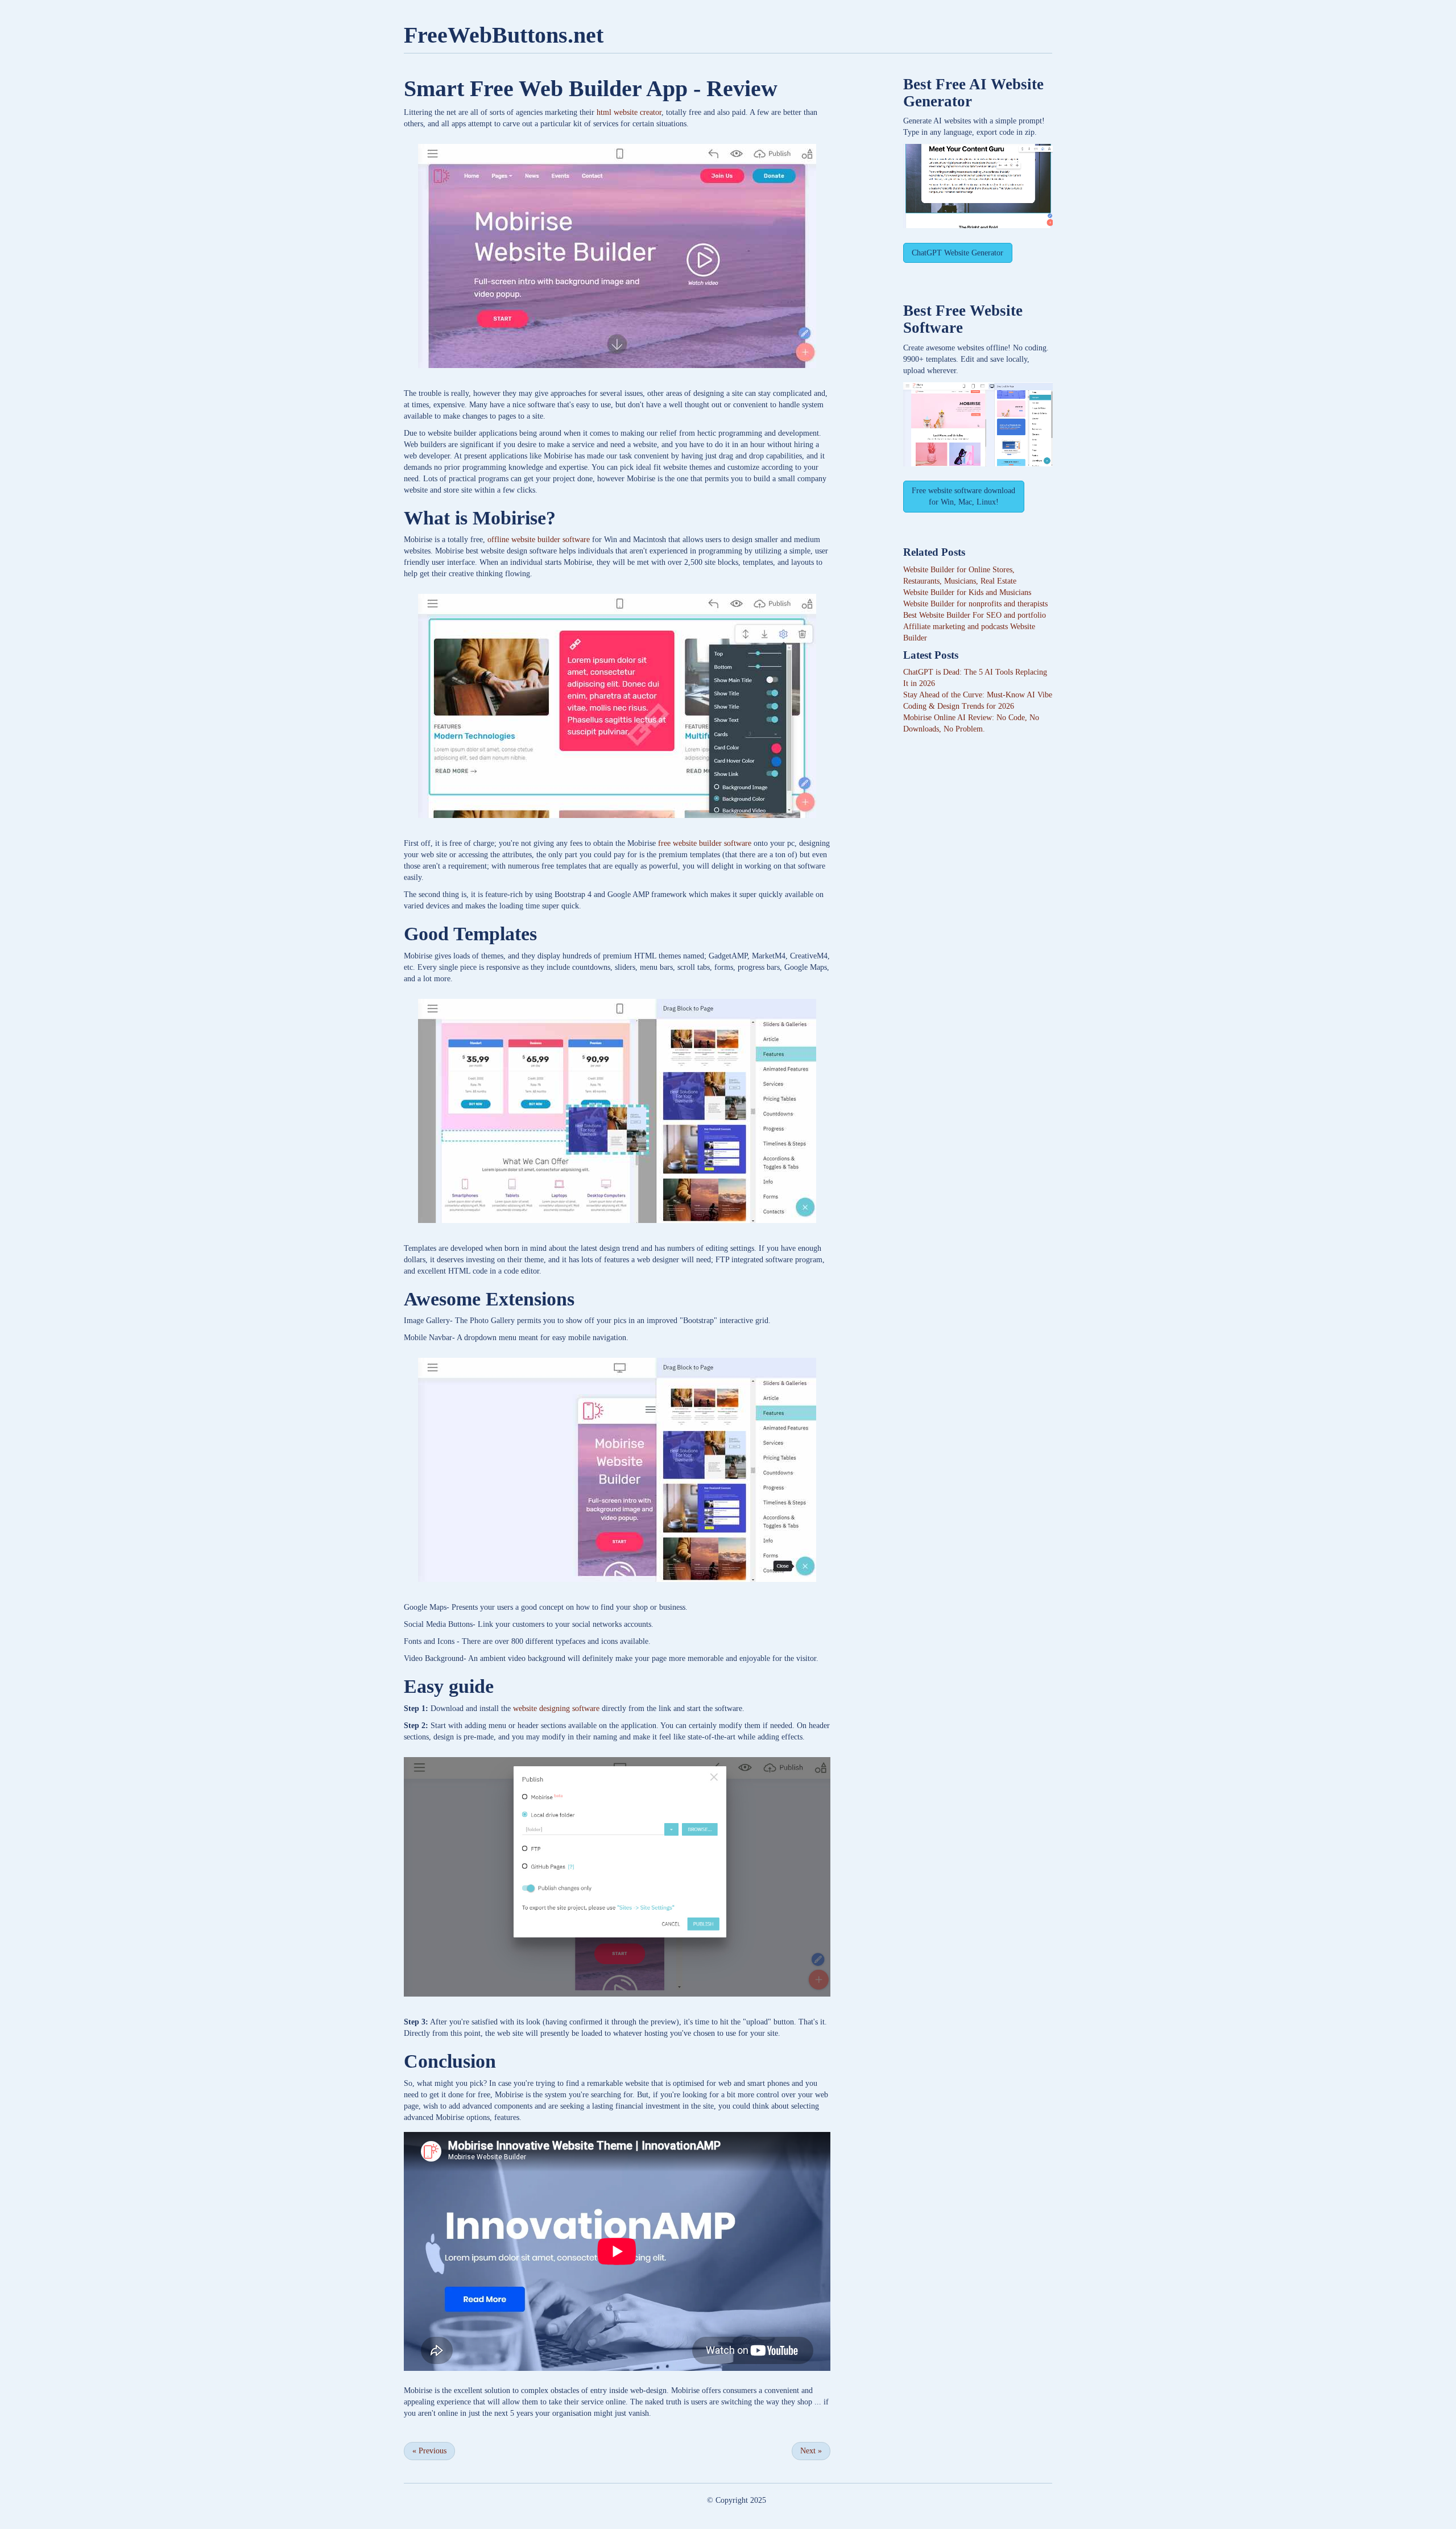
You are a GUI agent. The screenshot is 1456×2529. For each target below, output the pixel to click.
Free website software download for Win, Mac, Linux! (963, 496)
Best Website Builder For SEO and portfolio (975, 615)
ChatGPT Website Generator (957, 253)
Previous (429, 2451)
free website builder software (705, 843)
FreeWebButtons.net (504, 35)
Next (811, 2451)
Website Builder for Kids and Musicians (967, 592)
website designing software (556, 1708)
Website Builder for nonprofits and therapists (975, 604)
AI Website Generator (973, 93)
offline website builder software (539, 540)
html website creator (629, 112)
